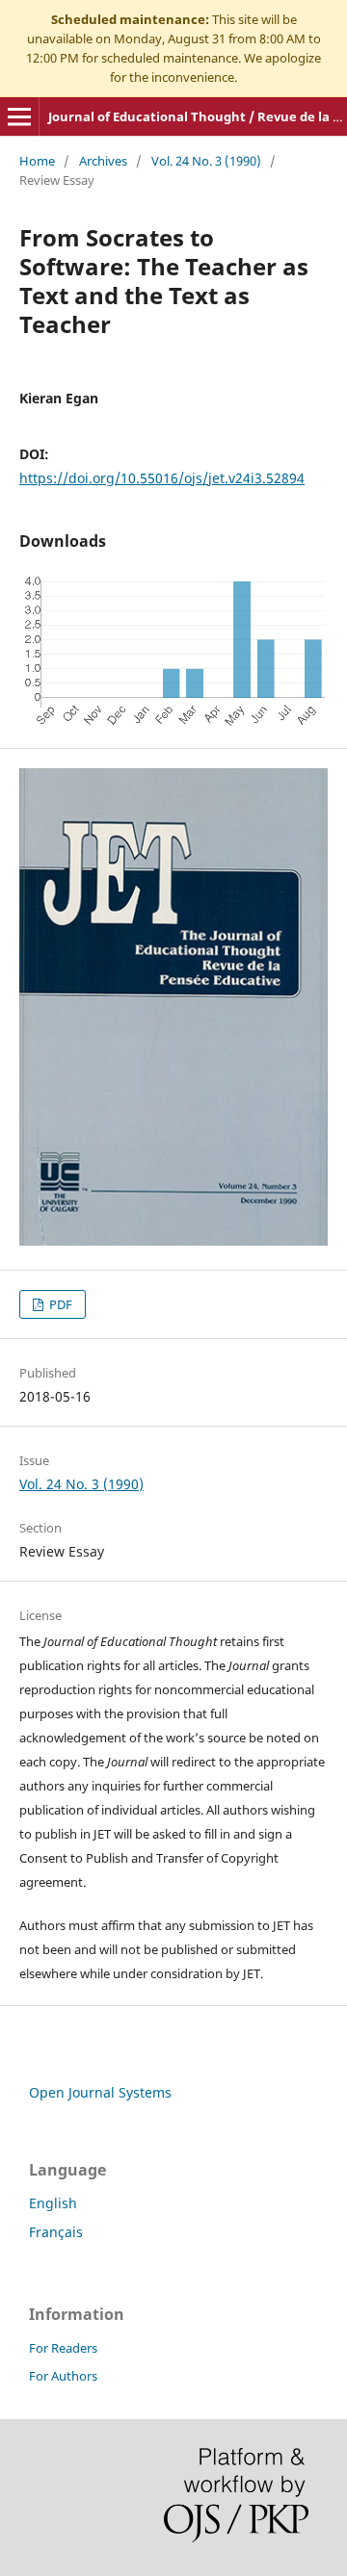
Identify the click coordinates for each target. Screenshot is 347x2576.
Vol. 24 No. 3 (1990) (206, 161)
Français (56, 2232)
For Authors (63, 2376)
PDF (59, 1304)
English (53, 2203)
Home (37, 161)
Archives (103, 161)
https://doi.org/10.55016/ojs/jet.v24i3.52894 (162, 478)
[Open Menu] (19, 116)
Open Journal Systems (100, 2092)
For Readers (63, 2348)
